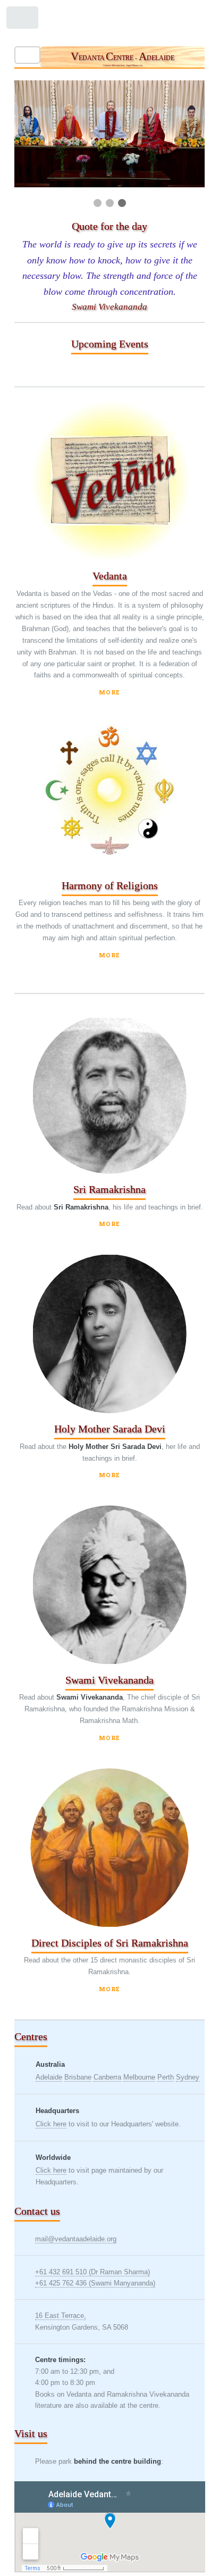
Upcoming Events (110, 344)
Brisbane (78, 2077)
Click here (51, 2124)
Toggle (23, 20)
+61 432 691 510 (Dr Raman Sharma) (92, 2272)
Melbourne (139, 2077)
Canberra (107, 2077)
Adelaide (49, 2077)
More (109, 692)
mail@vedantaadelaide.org (76, 2239)
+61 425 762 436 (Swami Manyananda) (95, 2283)
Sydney (188, 2077)
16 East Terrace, (61, 2316)
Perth (166, 2077)
